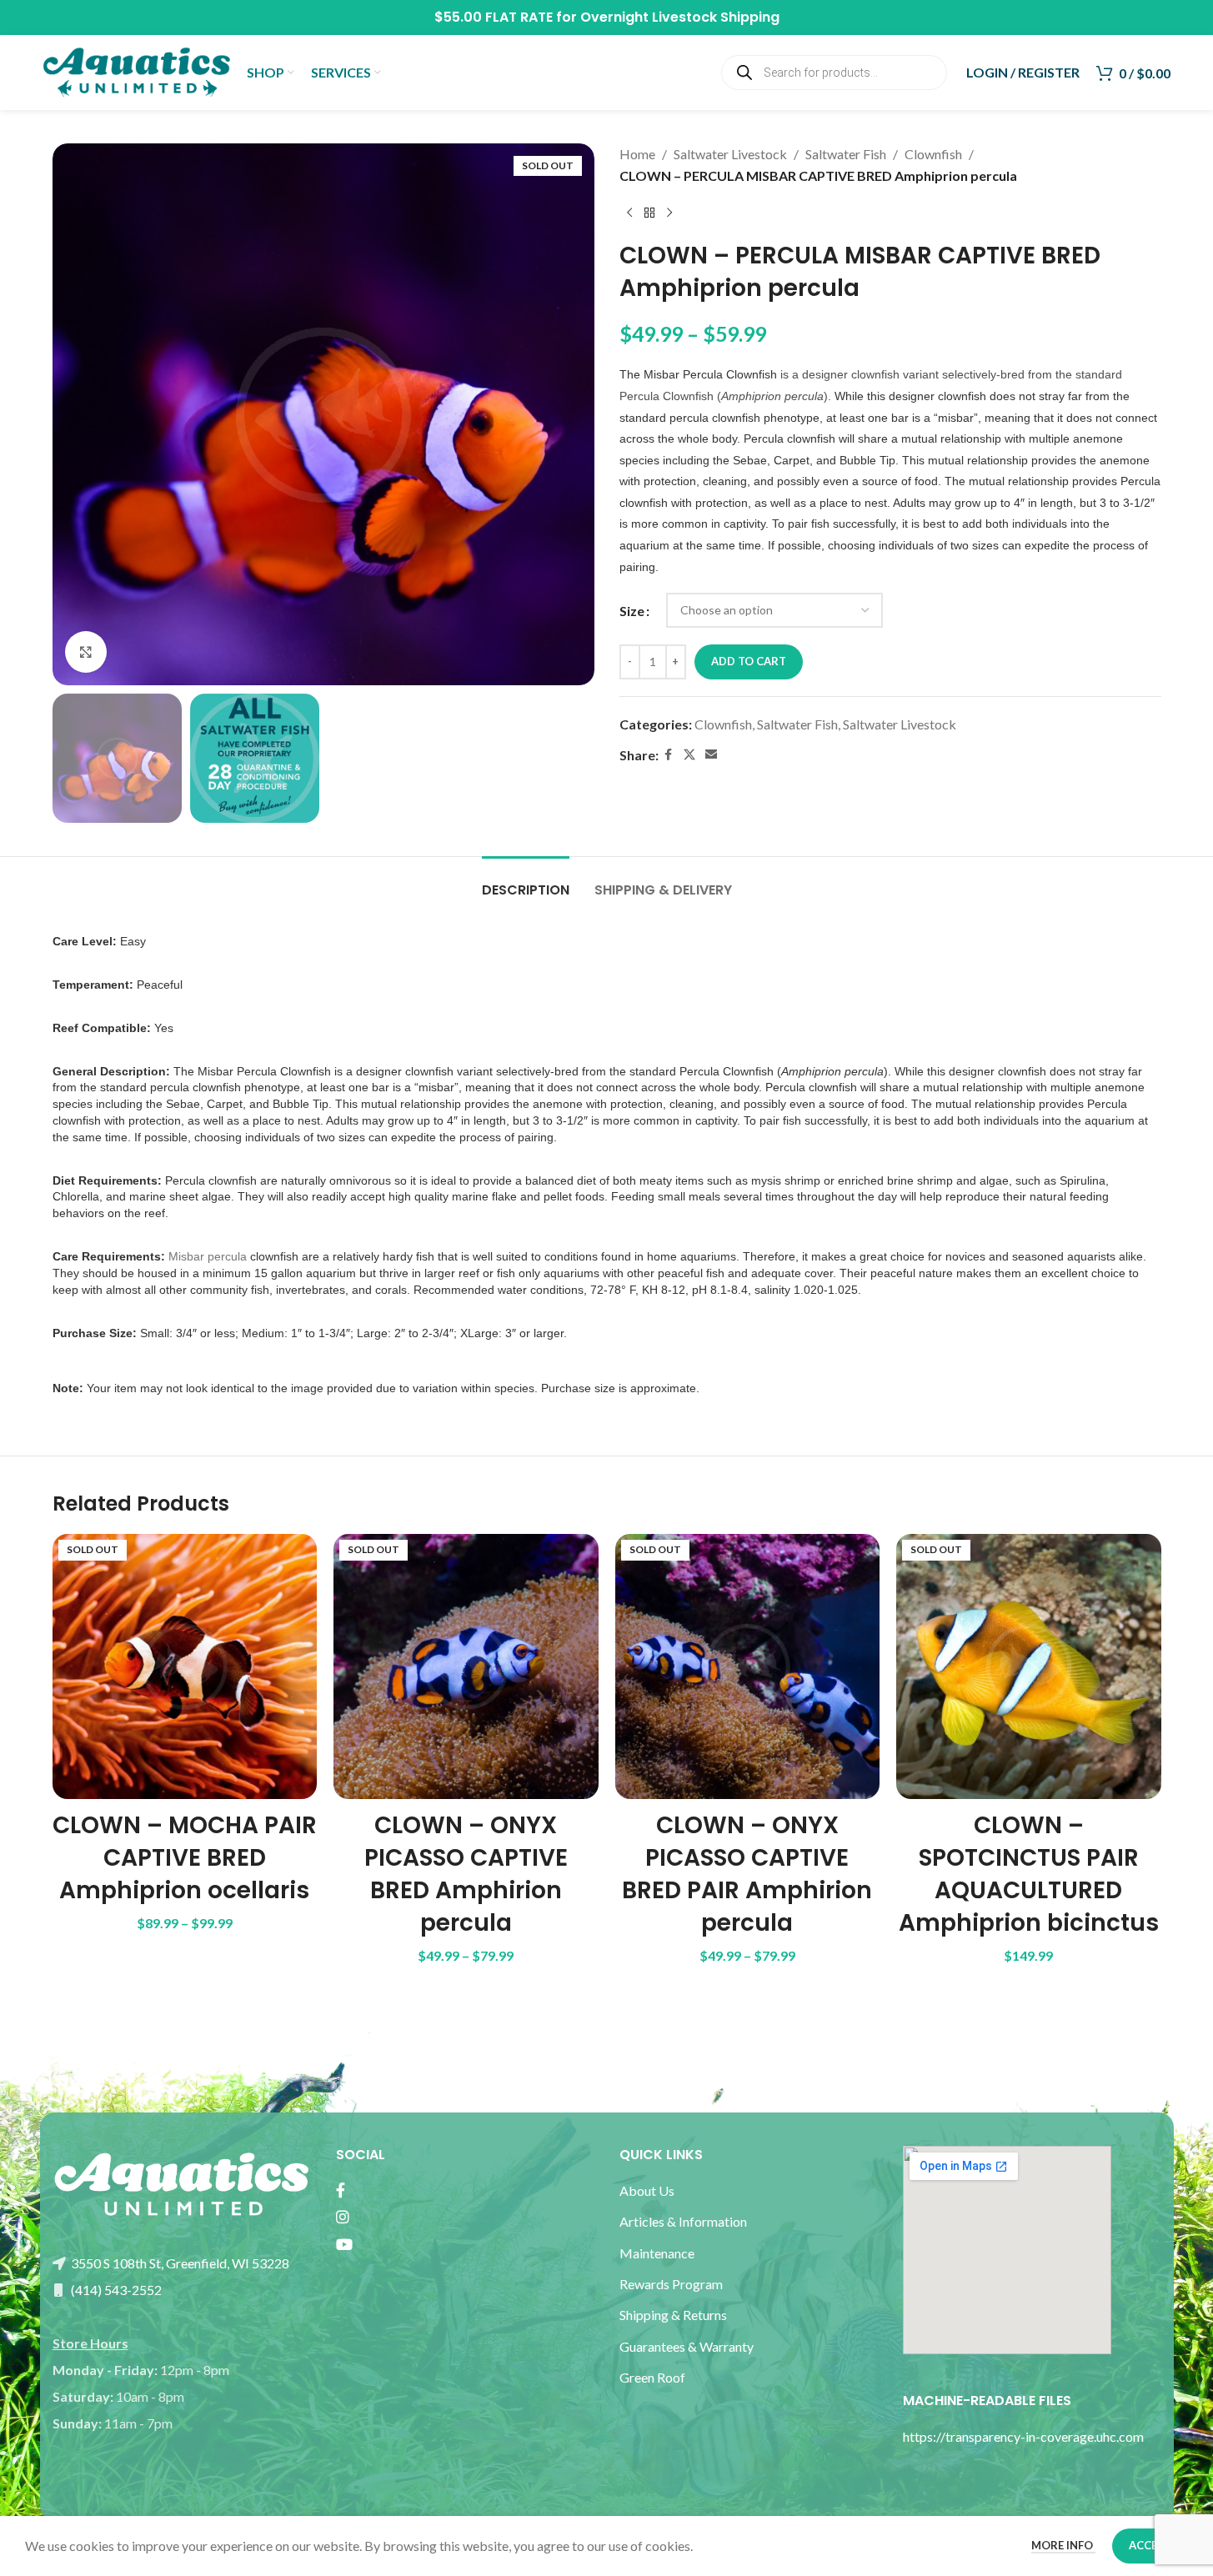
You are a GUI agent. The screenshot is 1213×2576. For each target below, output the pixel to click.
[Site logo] (136, 70)
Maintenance (657, 2253)
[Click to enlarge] (86, 652)
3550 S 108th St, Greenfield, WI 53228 (179, 2263)
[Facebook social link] (669, 755)
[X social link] (689, 755)
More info (1063, 2545)
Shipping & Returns (673, 2315)
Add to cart (749, 661)
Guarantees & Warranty (687, 2346)
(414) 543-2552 (115, 2290)
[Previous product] (629, 213)
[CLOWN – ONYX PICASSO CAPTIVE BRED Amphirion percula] (466, 1666)
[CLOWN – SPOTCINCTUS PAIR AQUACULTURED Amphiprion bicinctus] (1029, 1666)
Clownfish (933, 154)
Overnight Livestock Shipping (680, 17)
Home (637, 154)
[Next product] (669, 213)
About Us (647, 2190)
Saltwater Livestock (730, 154)
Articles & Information (684, 2221)
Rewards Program (671, 2284)
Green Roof (652, 2377)
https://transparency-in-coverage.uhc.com (1023, 2436)
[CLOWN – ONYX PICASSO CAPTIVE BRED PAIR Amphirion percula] (748, 1666)
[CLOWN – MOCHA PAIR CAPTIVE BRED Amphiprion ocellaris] (185, 1666)
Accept (1150, 2545)
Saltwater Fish (846, 154)
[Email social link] (711, 755)
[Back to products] (649, 213)
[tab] (526, 882)
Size (632, 611)
